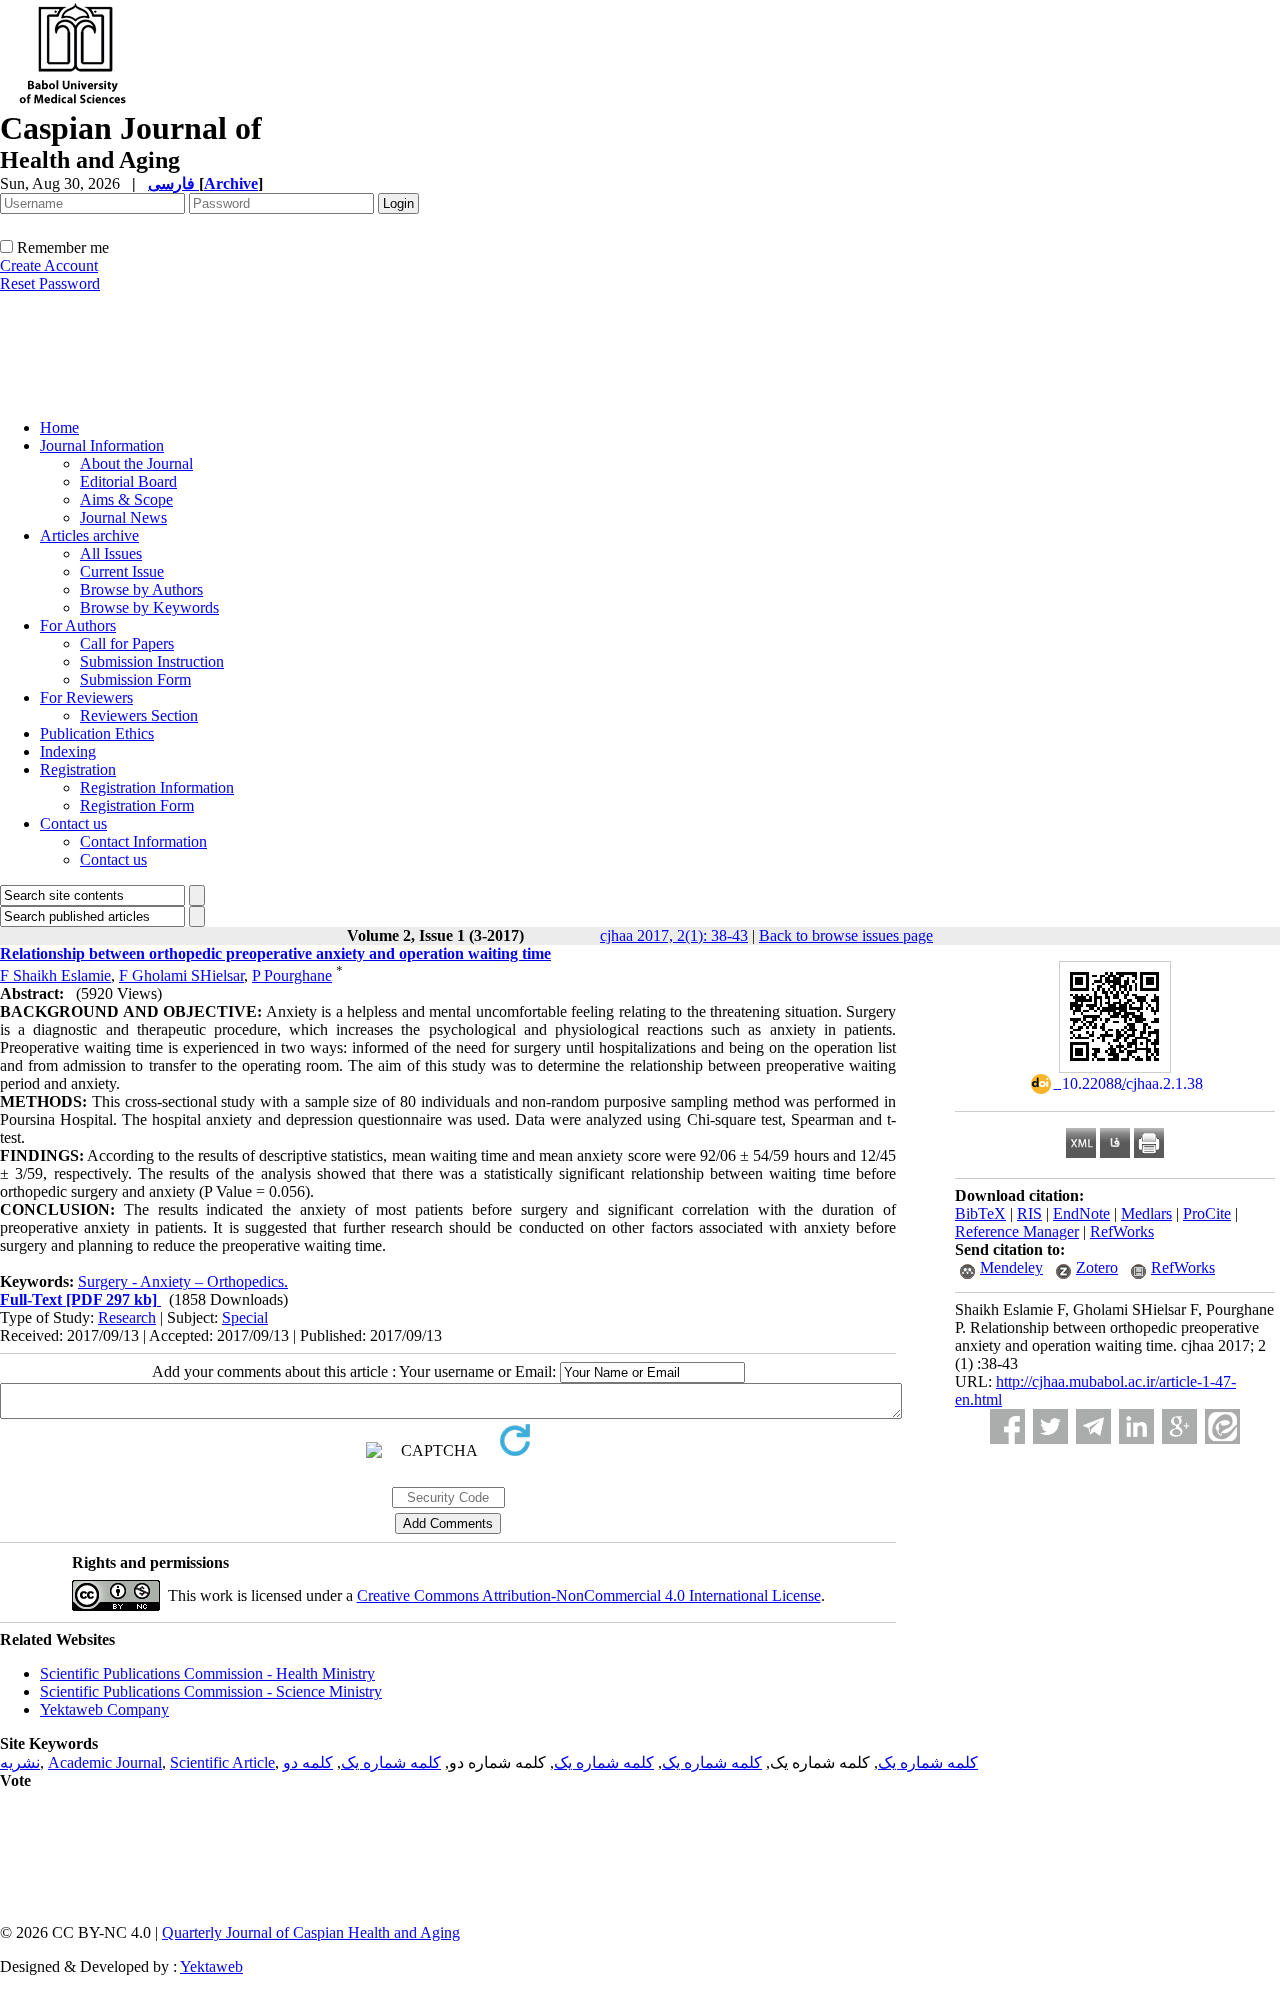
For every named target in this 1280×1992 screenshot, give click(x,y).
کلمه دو (308, 1762)
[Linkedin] (1136, 1426)
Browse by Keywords (149, 607)
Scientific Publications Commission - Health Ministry (207, 1673)
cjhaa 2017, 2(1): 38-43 (674, 935)
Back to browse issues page (846, 935)
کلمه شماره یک (928, 1762)
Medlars (1146, 1213)
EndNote (1081, 1213)
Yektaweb (211, 1966)
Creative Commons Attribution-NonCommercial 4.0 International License (589, 1595)
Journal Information (102, 445)
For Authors (78, 625)
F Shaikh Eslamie (55, 975)
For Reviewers (86, 697)
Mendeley (1011, 1267)
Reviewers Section (139, 715)
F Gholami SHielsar (181, 975)
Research (127, 1317)
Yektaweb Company (104, 1709)
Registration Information (157, 787)
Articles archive (89, 535)
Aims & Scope (126, 499)
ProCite (1207, 1213)
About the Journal (136, 463)
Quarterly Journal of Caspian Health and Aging (311, 1932)
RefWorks (1122, 1231)
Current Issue (122, 571)
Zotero (1097, 1267)
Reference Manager (1017, 1231)
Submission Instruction (152, 661)
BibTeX (980, 1213)
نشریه (20, 1762)
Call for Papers (127, 643)
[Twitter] (1050, 1426)
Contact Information (143, 841)
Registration (78, 769)
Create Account (49, 265)
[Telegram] (1093, 1426)
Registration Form (137, 805)
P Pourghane (292, 975)
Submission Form (135, 679)
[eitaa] (1222, 1426)
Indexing (68, 751)
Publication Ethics (97, 733)
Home (59, 427)
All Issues (111, 553)
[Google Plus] (1179, 1426)
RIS (1029, 1213)
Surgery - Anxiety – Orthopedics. (183, 1281)
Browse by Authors (141, 589)
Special (245, 1317)
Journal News (123, 517)
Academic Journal (105, 1762)
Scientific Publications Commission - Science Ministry (211, 1691)
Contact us (73, 823)
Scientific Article (222, 1762)
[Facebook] (1007, 1426)
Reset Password (50, 283)
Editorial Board (128, 481)
